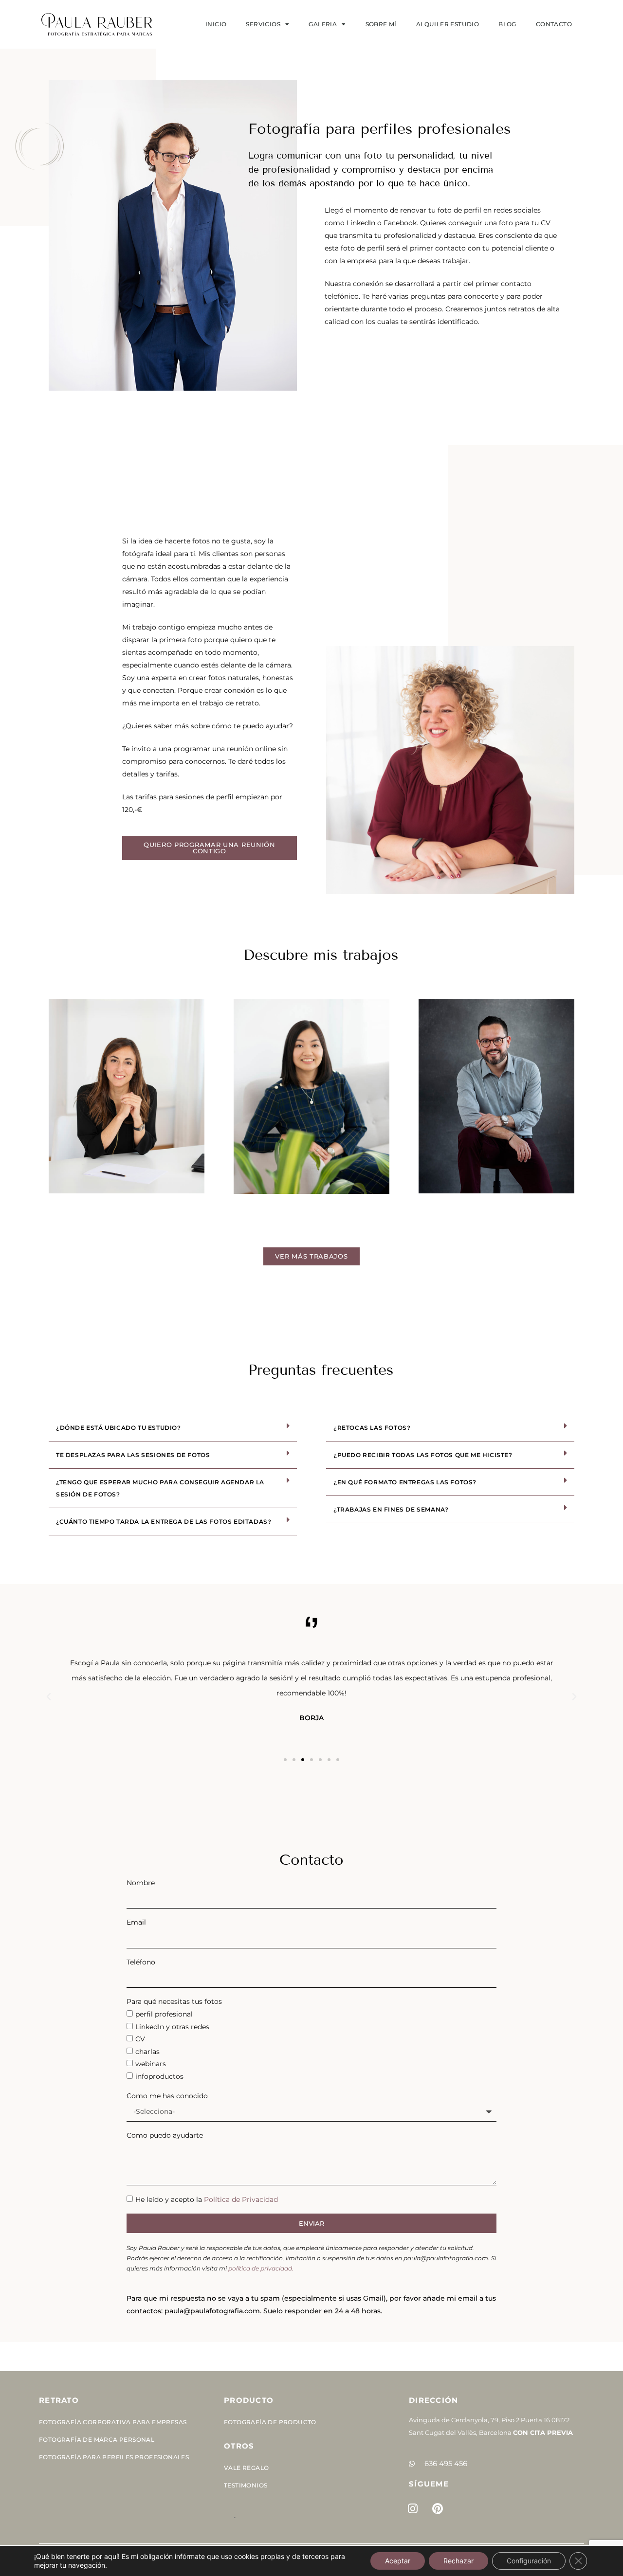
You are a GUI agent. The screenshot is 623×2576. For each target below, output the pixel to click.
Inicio (216, 24)
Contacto (554, 24)
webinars (151, 2064)
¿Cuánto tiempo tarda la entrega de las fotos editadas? (164, 1522)
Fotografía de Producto (270, 2422)
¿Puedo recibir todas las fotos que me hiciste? (423, 1455)
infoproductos (159, 2076)
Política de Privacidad (241, 2199)
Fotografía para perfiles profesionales (114, 2457)
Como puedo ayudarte (165, 2135)
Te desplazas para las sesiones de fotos (133, 1455)
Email (136, 1922)
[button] (173, 1428)
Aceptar (398, 2561)
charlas (147, 2052)
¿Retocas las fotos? (372, 1428)
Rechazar (458, 2561)
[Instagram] (413, 2508)
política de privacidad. (261, 2268)
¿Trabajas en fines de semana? (391, 1509)
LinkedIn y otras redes (172, 2027)
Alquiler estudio (448, 24)
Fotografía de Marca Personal (97, 2440)
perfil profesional (164, 2014)
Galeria (323, 24)
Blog (507, 24)
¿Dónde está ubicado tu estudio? (119, 1428)
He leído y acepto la (207, 2199)
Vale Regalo (246, 2468)
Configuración (529, 2561)
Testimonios (246, 2485)
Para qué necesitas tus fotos (174, 2001)
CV (140, 2039)
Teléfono (141, 1962)
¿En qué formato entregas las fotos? (405, 1482)
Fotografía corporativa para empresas (113, 2422)
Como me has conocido (167, 2096)
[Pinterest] (438, 2508)
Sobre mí (381, 24)
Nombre (141, 1883)
